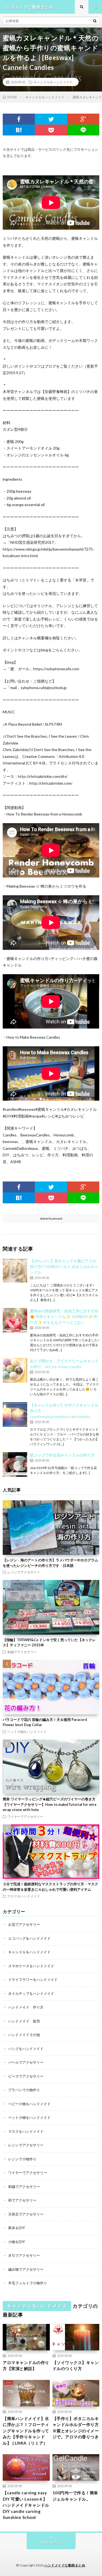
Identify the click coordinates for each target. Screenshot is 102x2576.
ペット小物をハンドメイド (27, 1732)
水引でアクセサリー (24, 2255)
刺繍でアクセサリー (22, 1652)
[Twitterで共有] (51, 119)
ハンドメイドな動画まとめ (65, 2565)
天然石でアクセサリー (26, 2214)
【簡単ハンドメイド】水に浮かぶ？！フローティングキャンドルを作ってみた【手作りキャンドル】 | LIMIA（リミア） (26, 2431)
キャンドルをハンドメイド (53, 82)
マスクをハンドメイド (24, 1896)
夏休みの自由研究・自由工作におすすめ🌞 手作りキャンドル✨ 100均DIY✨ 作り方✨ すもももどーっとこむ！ (64, 1317)
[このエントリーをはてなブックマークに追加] (19, 130)
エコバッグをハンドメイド (29, 1938)
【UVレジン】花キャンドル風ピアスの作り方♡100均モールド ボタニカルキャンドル (64, 1267)
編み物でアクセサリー (26, 2269)
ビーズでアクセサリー (26, 2076)
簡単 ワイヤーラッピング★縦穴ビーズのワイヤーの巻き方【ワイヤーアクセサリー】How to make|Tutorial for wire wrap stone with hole (50, 1804)
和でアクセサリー (22, 2200)
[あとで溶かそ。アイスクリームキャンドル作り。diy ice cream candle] (15, 1370)
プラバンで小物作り (24, 2090)
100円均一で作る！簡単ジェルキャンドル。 (75, 2496)
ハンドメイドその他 (24, 2035)
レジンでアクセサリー (24, 1572)
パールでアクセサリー (26, 2062)
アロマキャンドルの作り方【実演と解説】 (26, 2366)
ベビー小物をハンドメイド (29, 2104)
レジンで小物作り (22, 2159)
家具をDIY (16, 2228)
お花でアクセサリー (24, 1924)
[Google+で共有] (83, 119)
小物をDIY (16, 2242)
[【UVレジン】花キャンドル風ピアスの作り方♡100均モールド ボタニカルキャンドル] (15, 1270)
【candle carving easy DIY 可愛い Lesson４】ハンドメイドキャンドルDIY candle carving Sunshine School (26, 2505)
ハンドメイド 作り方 (26, 2007)
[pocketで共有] (51, 130)
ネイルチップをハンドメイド (31, 1993)
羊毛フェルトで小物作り (28, 2283)
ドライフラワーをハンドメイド (33, 1980)
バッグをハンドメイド (26, 2049)
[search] (95, 21)
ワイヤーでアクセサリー (25, 1816)
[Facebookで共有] (19, 119)
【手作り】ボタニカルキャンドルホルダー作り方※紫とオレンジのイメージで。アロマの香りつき (76, 2428)
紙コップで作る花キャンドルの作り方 (62, 1455)
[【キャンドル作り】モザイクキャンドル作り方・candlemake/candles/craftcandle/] (15, 1414)
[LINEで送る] (83, 130)
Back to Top (51, 2542)
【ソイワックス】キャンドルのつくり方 (76, 2366)
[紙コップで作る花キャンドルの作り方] (15, 1464)
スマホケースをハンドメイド (31, 1966)
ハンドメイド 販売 (24, 2021)
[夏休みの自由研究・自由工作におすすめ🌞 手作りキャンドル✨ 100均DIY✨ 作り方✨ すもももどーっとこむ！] (15, 1320)
